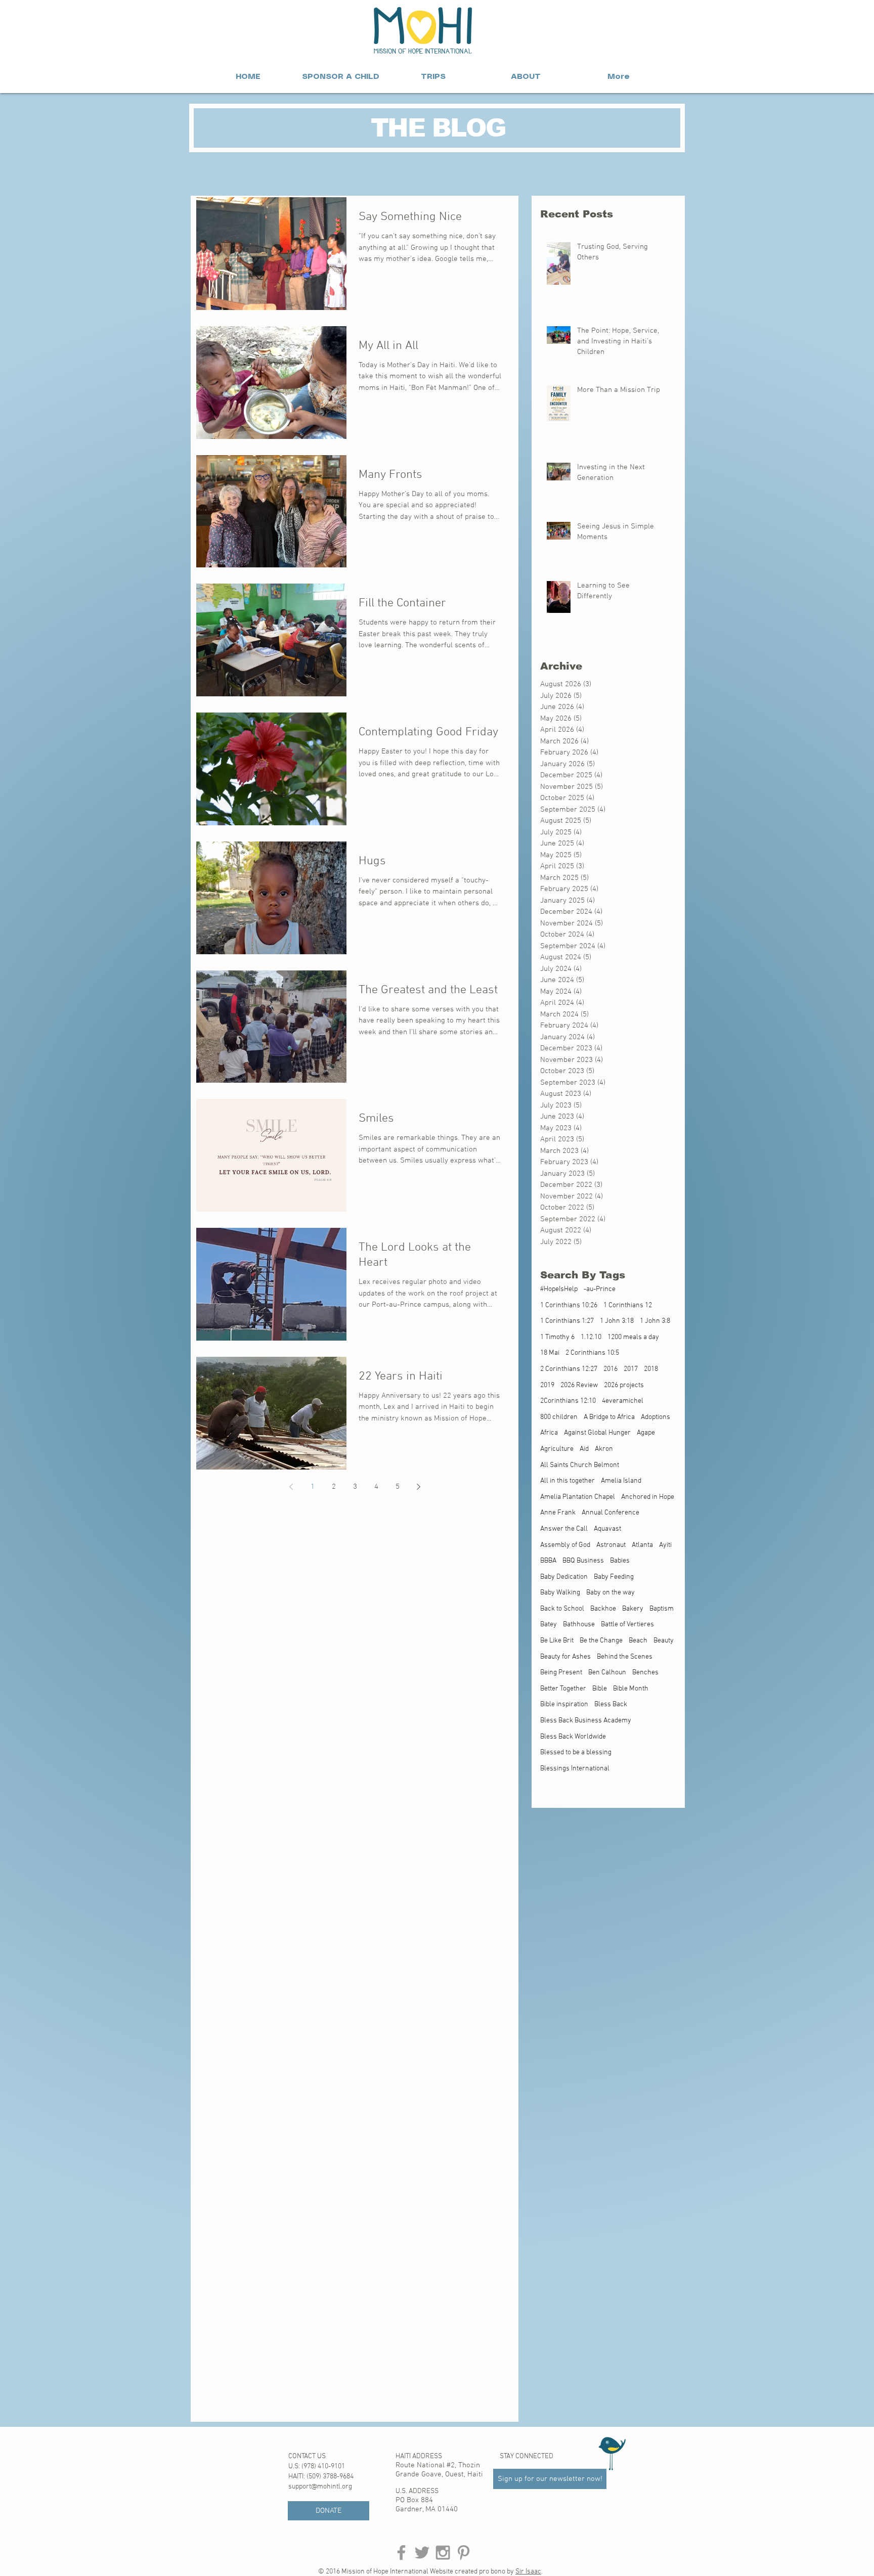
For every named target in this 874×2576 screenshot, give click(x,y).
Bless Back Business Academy (586, 1721)
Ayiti (665, 1545)
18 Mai (550, 1353)
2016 (610, 1369)
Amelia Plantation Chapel (578, 1497)
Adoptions (656, 1417)
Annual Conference (610, 1513)
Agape (646, 1433)
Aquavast (607, 1529)
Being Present (561, 1673)
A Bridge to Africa (609, 1417)
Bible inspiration (564, 1704)
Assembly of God (565, 1545)
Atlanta (642, 1545)
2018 (651, 1369)
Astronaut (611, 1545)
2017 (631, 1369)
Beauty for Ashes (565, 1657)
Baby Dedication (564, 1577)
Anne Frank (558, 1513)
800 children (559, 1417)
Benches (645, 1673)
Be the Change (601, 1641)
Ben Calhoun (607, 1673)
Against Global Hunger (597, 1433)
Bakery (633, 1609)
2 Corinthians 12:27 (569, 1369)
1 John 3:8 (655, 1321)
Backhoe (603, 1609)
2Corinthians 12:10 (568, 1401)
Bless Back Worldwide (573, 1737)
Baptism (662, 1609)
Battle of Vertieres (627, 1625)
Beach (638, 1641)
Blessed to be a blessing (576, 1752)
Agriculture (557, 1449)
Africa (549, 1433)
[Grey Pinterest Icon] (464, 2552)
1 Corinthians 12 (628, 1305)
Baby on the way (610, 1593)
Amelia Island (621, 1481)
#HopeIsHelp (559, 1289)
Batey (549, 1625)
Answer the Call (564, 1529)
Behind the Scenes (625, 1657)
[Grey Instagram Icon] (443, 2552)
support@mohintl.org (320, 2487)
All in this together (567, 1481)
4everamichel (623, 1401)
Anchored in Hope (648, 1497)
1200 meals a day (633, 1337)
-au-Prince (600, 1289)
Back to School (562, 1609)
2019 (547, 1385)
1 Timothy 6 (557, 1337)
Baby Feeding (614, 1577)
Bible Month (631, 1689)
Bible (600, 1689)
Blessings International (575, 1769)
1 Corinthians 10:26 (569, 1305)
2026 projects (624, 1385)
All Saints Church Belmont (580, 1465)
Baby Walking (560, 1593)
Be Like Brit (557, 1641)
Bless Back (611, 1704)
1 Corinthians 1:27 (567, 1321)
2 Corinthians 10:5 (592, 1353)
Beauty (664, 1641)
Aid (584, 1449)
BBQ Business (583, 1561)
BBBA (548, 1561)
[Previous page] (291, 1487)
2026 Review (579, 1385)
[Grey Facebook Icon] (401, 2552)
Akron (604, 1449)
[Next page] (419, 1487)
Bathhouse (579, 1625)
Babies (620, 1561)
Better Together (563, 1689)
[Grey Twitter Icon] (422, 2552)
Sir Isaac (528, 2572)
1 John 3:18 (617, 1321)
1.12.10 (591, 1337)
